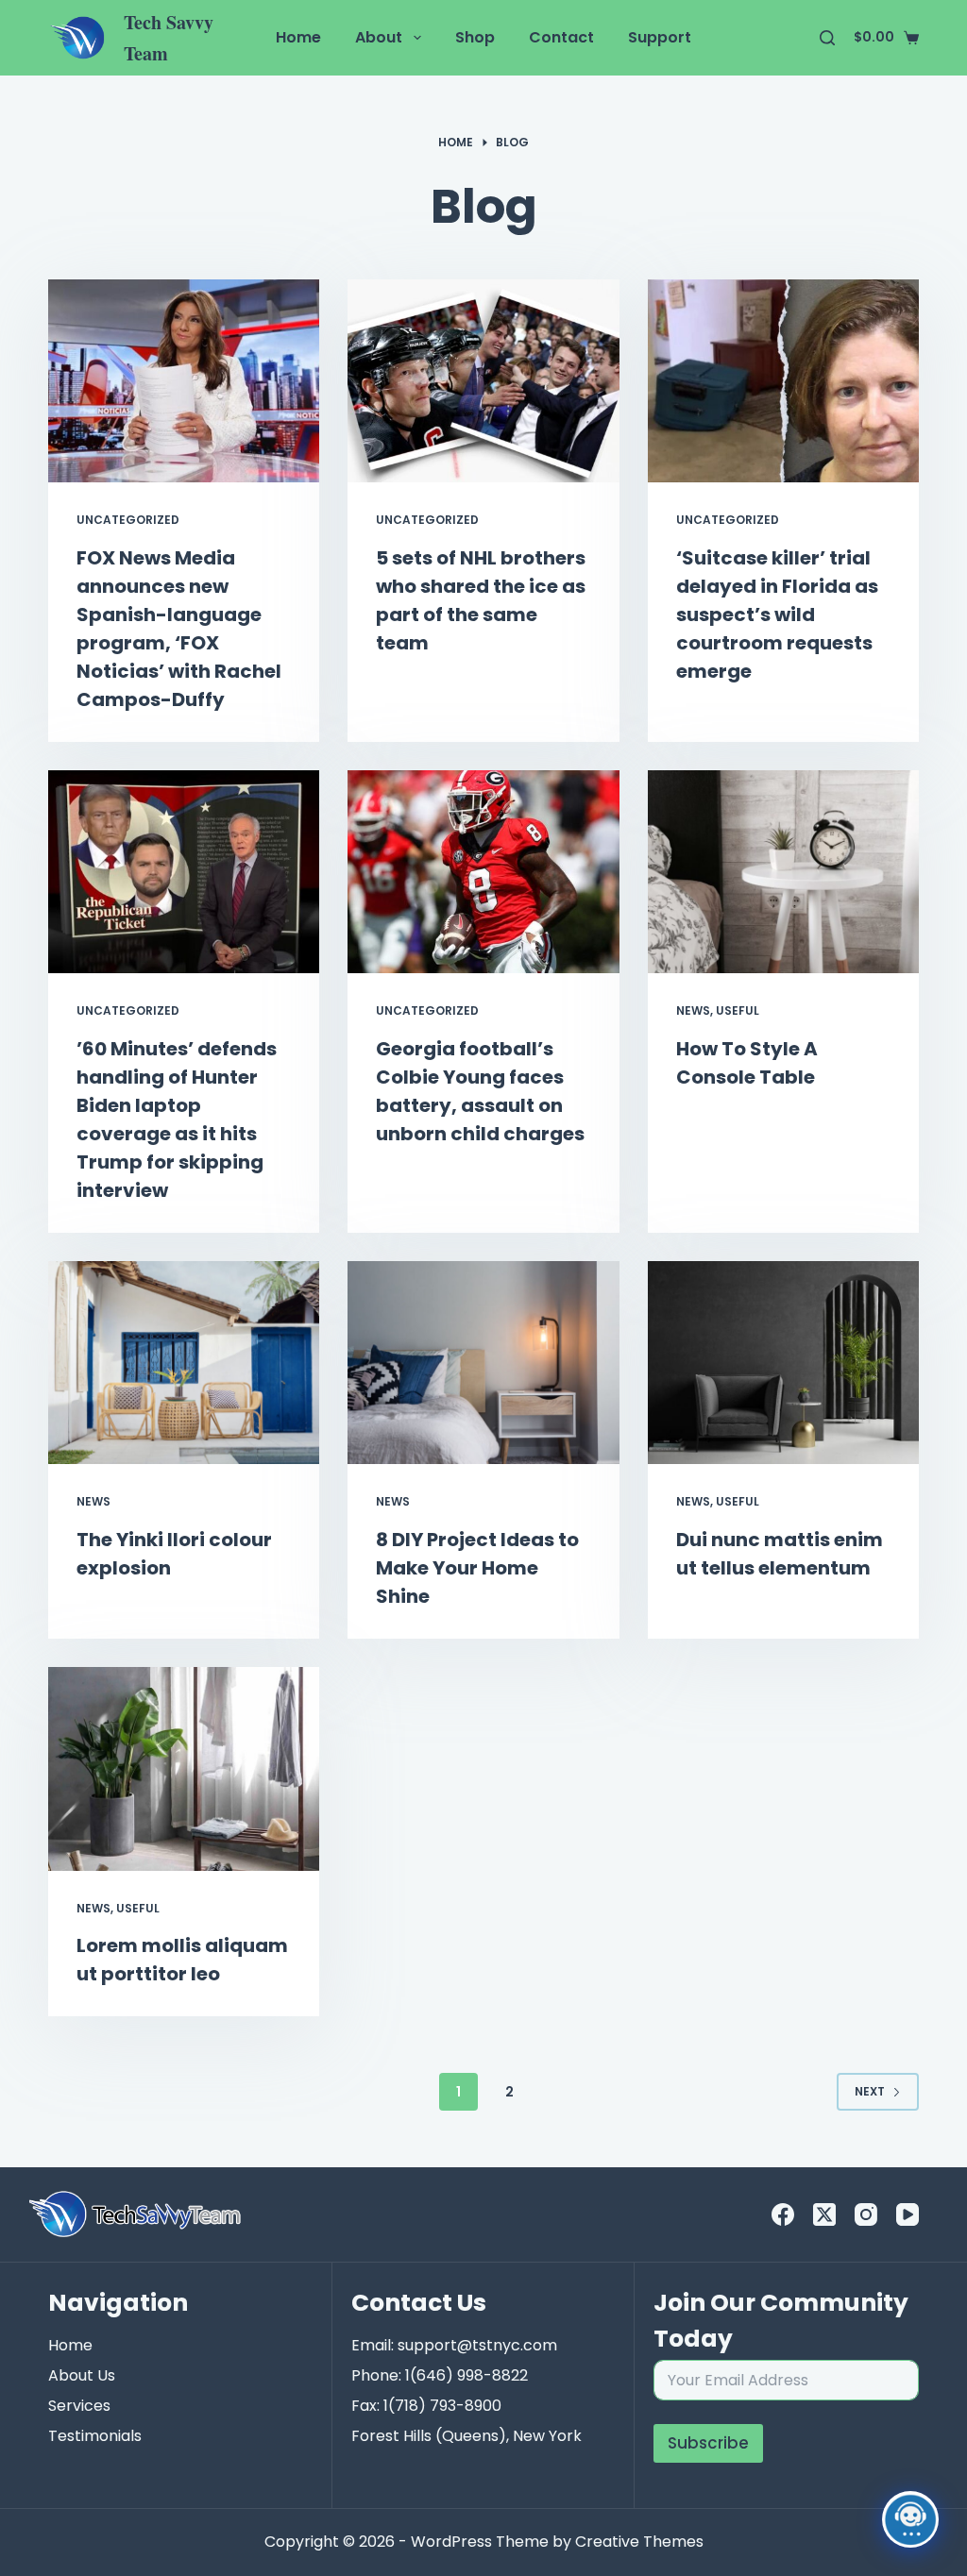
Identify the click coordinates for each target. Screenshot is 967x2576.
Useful (738, 1010)
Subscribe (708, 2443)
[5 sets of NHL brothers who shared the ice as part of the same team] (483, 381)
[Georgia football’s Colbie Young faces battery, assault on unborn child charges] (483, 872)
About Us (82, 2375)
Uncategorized (128, 520)
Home (298, 37)
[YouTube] (908, 2214)
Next (870, 2091)
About (379, 37)
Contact (561, 37)
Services (79, 2406)
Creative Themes (639, 2542)
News (693, 1010)
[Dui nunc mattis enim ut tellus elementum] (783, 1363)
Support (660, 37)
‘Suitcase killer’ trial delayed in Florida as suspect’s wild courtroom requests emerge (777, 615)
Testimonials (95, 2436)
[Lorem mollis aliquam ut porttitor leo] (184, 1768)
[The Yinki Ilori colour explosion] (184, 1363)
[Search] (827, 38)
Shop (475, 37)
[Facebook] (783, 2214)
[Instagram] (866, 2214)
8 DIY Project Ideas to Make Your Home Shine (477, 1568)
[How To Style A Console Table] (783, 872)
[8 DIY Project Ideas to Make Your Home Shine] (483, 1363)
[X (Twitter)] (824, 2214)
